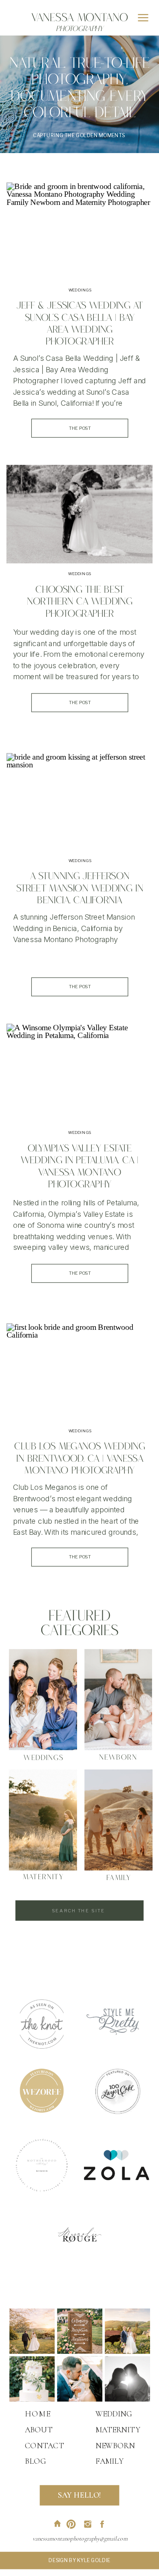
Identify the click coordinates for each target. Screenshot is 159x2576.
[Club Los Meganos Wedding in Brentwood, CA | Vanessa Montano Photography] (79, 1371)
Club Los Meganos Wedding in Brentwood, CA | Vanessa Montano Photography (80, 1460)
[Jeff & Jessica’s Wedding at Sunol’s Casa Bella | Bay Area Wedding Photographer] (79, 230)
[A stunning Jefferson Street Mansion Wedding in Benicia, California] (79, 801)
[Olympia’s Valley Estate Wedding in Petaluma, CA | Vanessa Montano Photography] (79, 1072)
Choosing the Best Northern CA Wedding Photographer (79, 603)
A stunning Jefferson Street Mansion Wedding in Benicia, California (80, 889)
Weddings (80, 290)
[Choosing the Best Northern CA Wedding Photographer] (79, 514)
